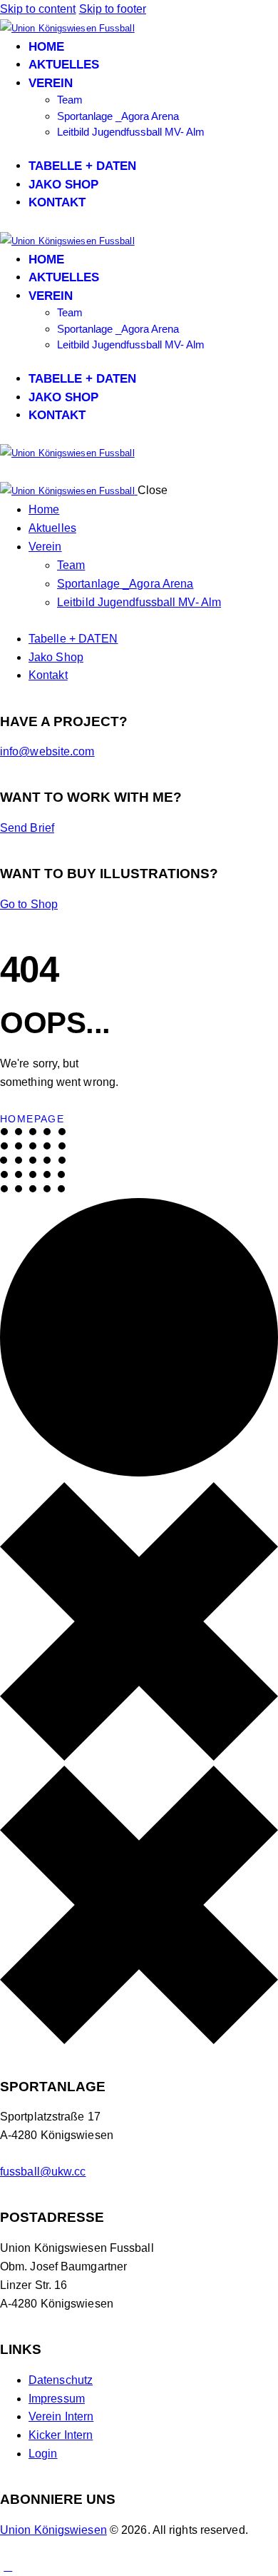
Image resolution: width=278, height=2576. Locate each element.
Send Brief (27, 828)
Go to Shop (29, 904)
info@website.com (47, 751)
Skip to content (38, 9)
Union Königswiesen (53, 2530)
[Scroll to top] (8, 2566)
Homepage (32, 1119)
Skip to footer (113, 9)
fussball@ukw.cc (43, 2172)
